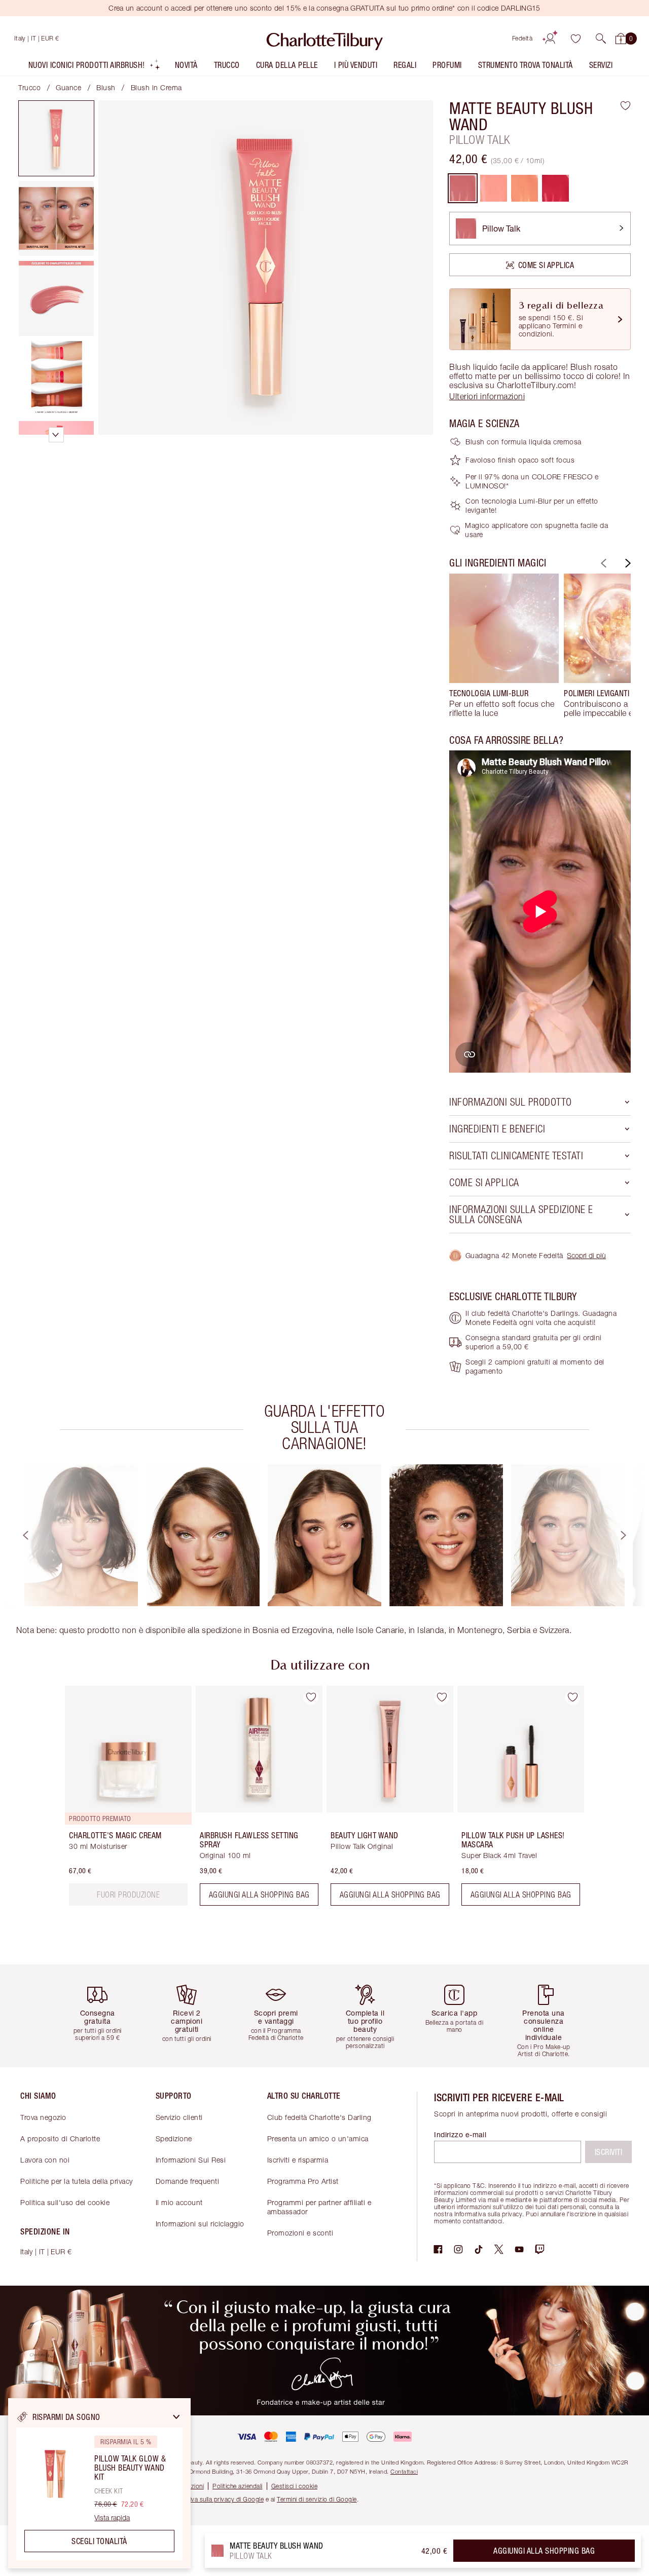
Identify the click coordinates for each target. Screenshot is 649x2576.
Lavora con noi (45, 2160)
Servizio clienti (179, 2117)
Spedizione (174, 2138)
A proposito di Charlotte (60, 2138)
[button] (601, 39)
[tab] (56, 138)
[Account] (550, 39)
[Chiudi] (176, 2417)
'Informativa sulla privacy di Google (214, 2499)
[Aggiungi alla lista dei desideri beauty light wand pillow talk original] (442, 1697)
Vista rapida (112, 2518)
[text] (128, 1895)
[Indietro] (602, 563)
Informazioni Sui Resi (191, 2160)
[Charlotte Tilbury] (325, 39)
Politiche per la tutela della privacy (77, 2181)
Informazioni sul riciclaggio (200, 2224)
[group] (504, 646)
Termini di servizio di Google (317, 2499)
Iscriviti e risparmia (298, 2160)
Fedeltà (522, 38)
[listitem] (95, 67)
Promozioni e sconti (300, 2233)
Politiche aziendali (238, 2486)
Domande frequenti (188, 2181)
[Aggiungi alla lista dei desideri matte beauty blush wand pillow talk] (625, 105)
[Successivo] (627, 563)
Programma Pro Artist (303, 2181)
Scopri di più (586, 1255)
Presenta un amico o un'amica (318, 2138)
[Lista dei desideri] (575, 39)
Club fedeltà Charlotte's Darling (319, 2117)
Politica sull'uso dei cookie (65, 2202)
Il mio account (179, 2202)
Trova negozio (43, 2117)
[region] (99, 2483)
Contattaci (404, 2471)
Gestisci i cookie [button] (295, 2486)
